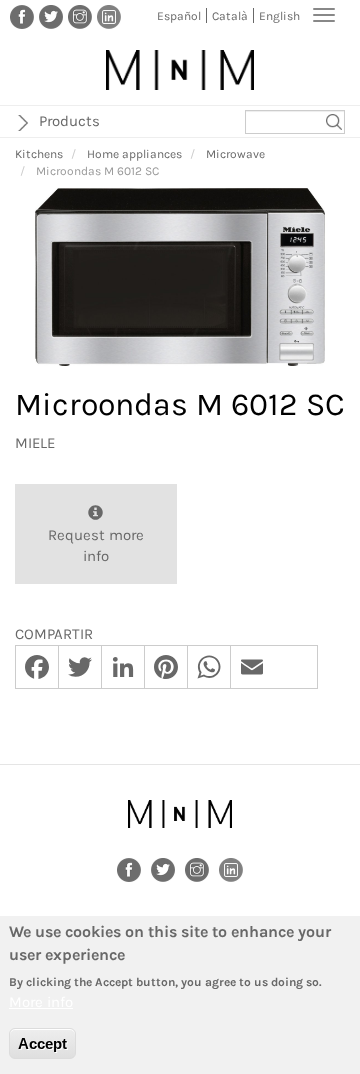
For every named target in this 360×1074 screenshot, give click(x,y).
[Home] (180, 70)
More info (41, 1002)
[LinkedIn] (109, 16)
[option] (180, 277)
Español (179, 16)
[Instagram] (80, 16)
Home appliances (134, 154)
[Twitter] (51, 16)
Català (230, 16)
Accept (42, 1043)
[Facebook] (22, 16)
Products (69, 121)
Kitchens (39, 154)
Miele (35, 443)
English (279, 16)
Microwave (235, 154)
